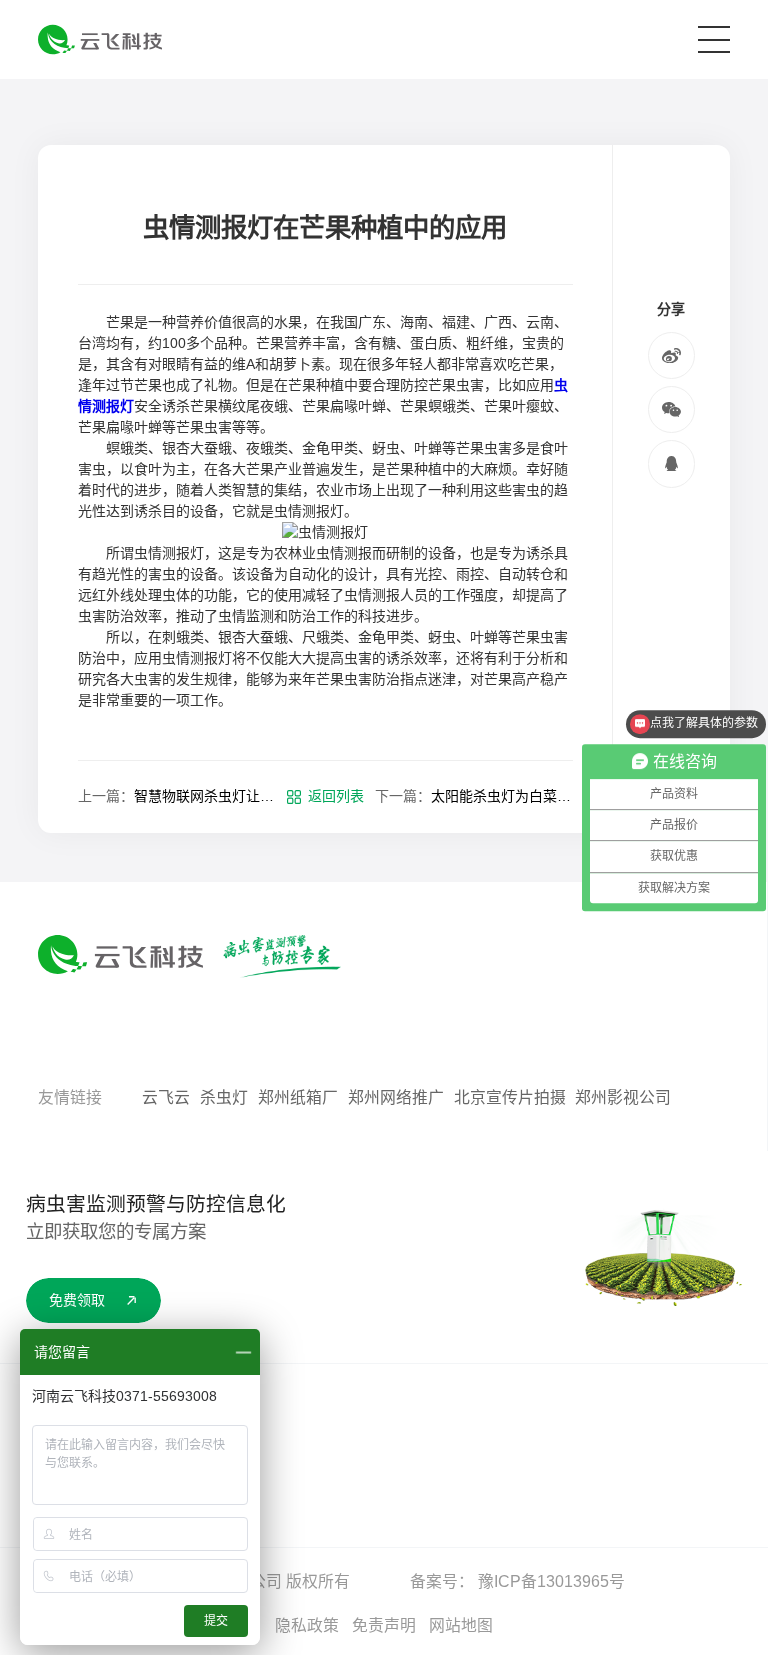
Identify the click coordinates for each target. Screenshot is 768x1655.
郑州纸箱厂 (298, 1097)
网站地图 (461, 1625)
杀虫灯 (224, 1097)
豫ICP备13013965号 (551, 1581)
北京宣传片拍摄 (510, 1097)
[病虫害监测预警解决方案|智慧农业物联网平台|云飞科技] (99, 39)
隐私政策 (307, 1625)
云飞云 (166, 1097)
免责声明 (384, 1625)
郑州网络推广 (396, 1097)
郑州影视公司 (623, 1097)
